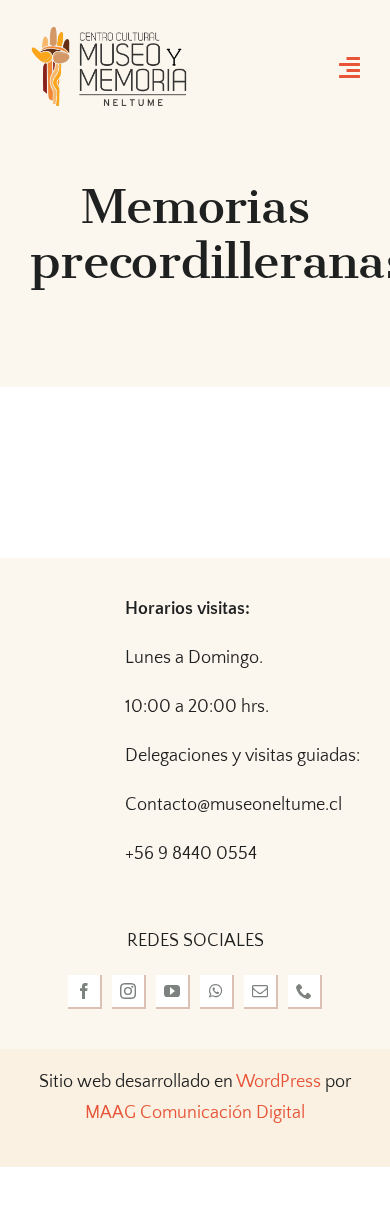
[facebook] (85, 992)
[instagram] (129, 992)
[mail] (261, 992)
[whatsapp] (217, 992)
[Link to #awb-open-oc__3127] (349, 67)
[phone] (305, 992)
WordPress (278, 1082)
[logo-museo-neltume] (109, 34)
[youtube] (173, 992)
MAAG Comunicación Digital (195, 1113)
